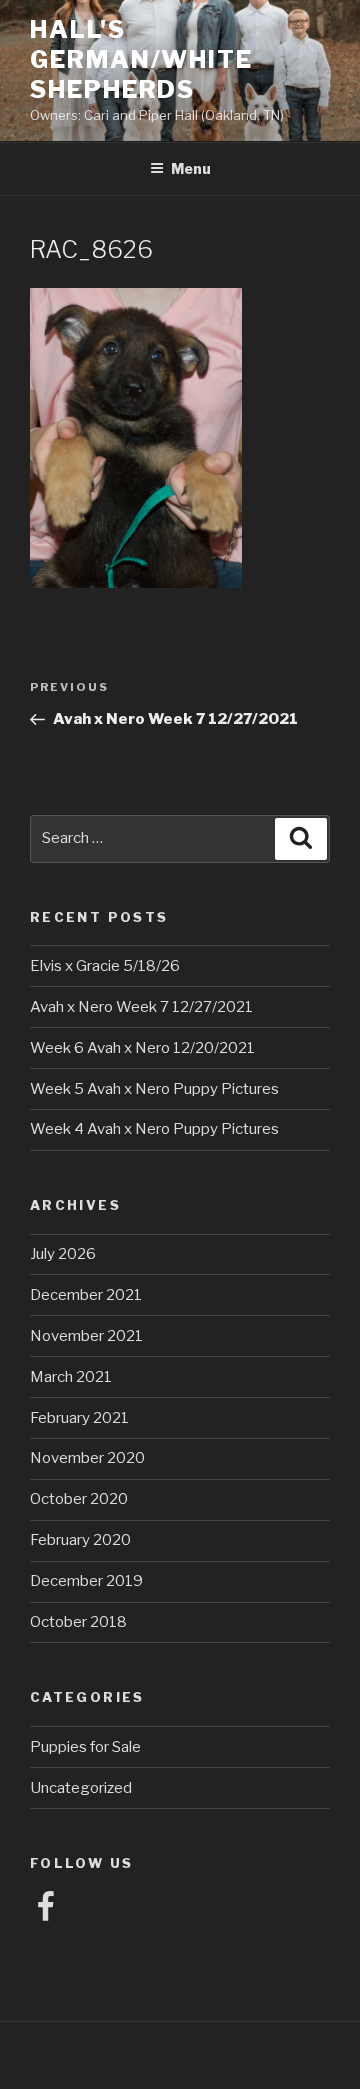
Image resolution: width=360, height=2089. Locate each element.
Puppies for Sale (85, 1747)
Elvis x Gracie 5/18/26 (105, 966)
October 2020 (79, 1499)
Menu (191, 168)
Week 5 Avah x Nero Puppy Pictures (154, 1089)
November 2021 (86, 1336)
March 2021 (71, 1377)
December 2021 (86, 1295)
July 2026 (63, 1254)
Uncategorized (81, 1788)
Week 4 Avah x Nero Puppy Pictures (154, 1129)
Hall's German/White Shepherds (141, 59)
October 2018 (78, 1622)
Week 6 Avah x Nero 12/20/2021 (142, 1048)
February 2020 (80, 1540)
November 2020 (87, 1458)
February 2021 (79, 1418)
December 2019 (86, 1581)
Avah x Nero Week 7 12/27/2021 (141, 1007)
